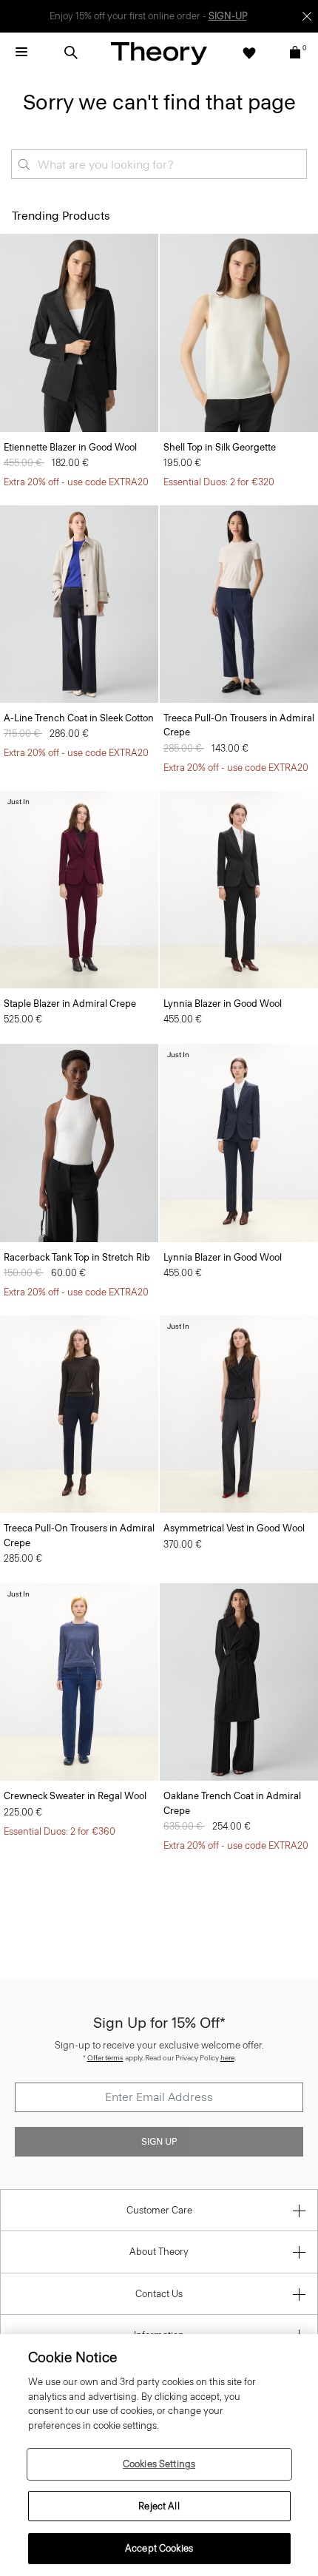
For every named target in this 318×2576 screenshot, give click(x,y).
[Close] (307, 16)
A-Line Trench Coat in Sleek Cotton (79, 718)
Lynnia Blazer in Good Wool (223, 1004)
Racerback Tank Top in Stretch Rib (77, 1257)
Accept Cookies (159, 2548)
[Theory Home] (159, 53)
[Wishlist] (249, 53)
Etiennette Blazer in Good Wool (70, 447)
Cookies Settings (159, 2464)
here (227, 2058)
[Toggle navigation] (21, 53)
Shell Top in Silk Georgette (220, 447)
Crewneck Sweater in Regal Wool (75, 1796)
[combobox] (159, 164)
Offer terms (105, 2058)
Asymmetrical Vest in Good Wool (234, 1528)
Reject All (159, 2506)
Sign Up (159, 2142)
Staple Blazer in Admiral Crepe (70, 1004)
